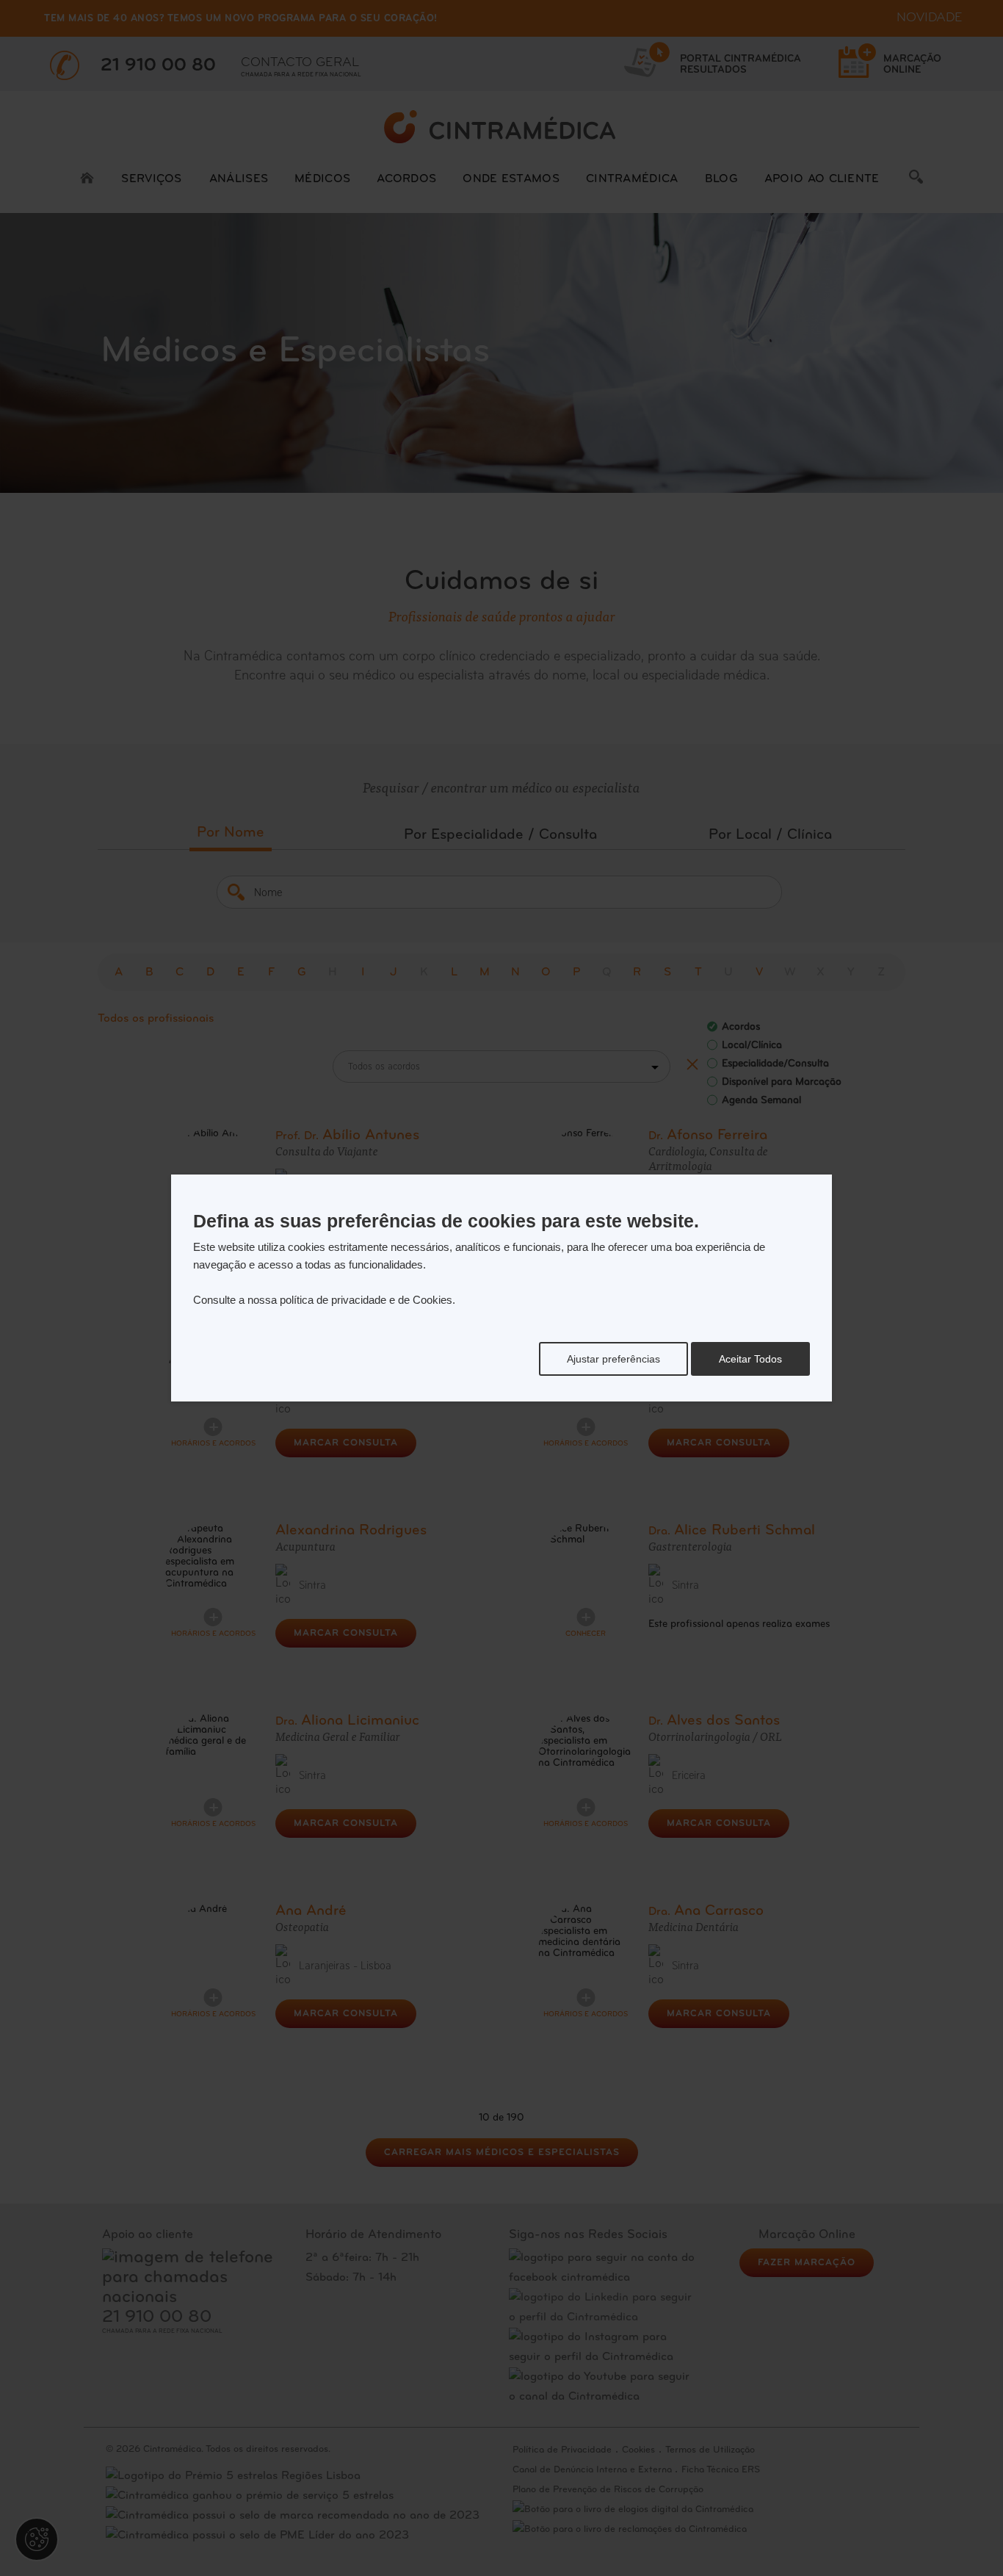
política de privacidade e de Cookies (366, 1300)
